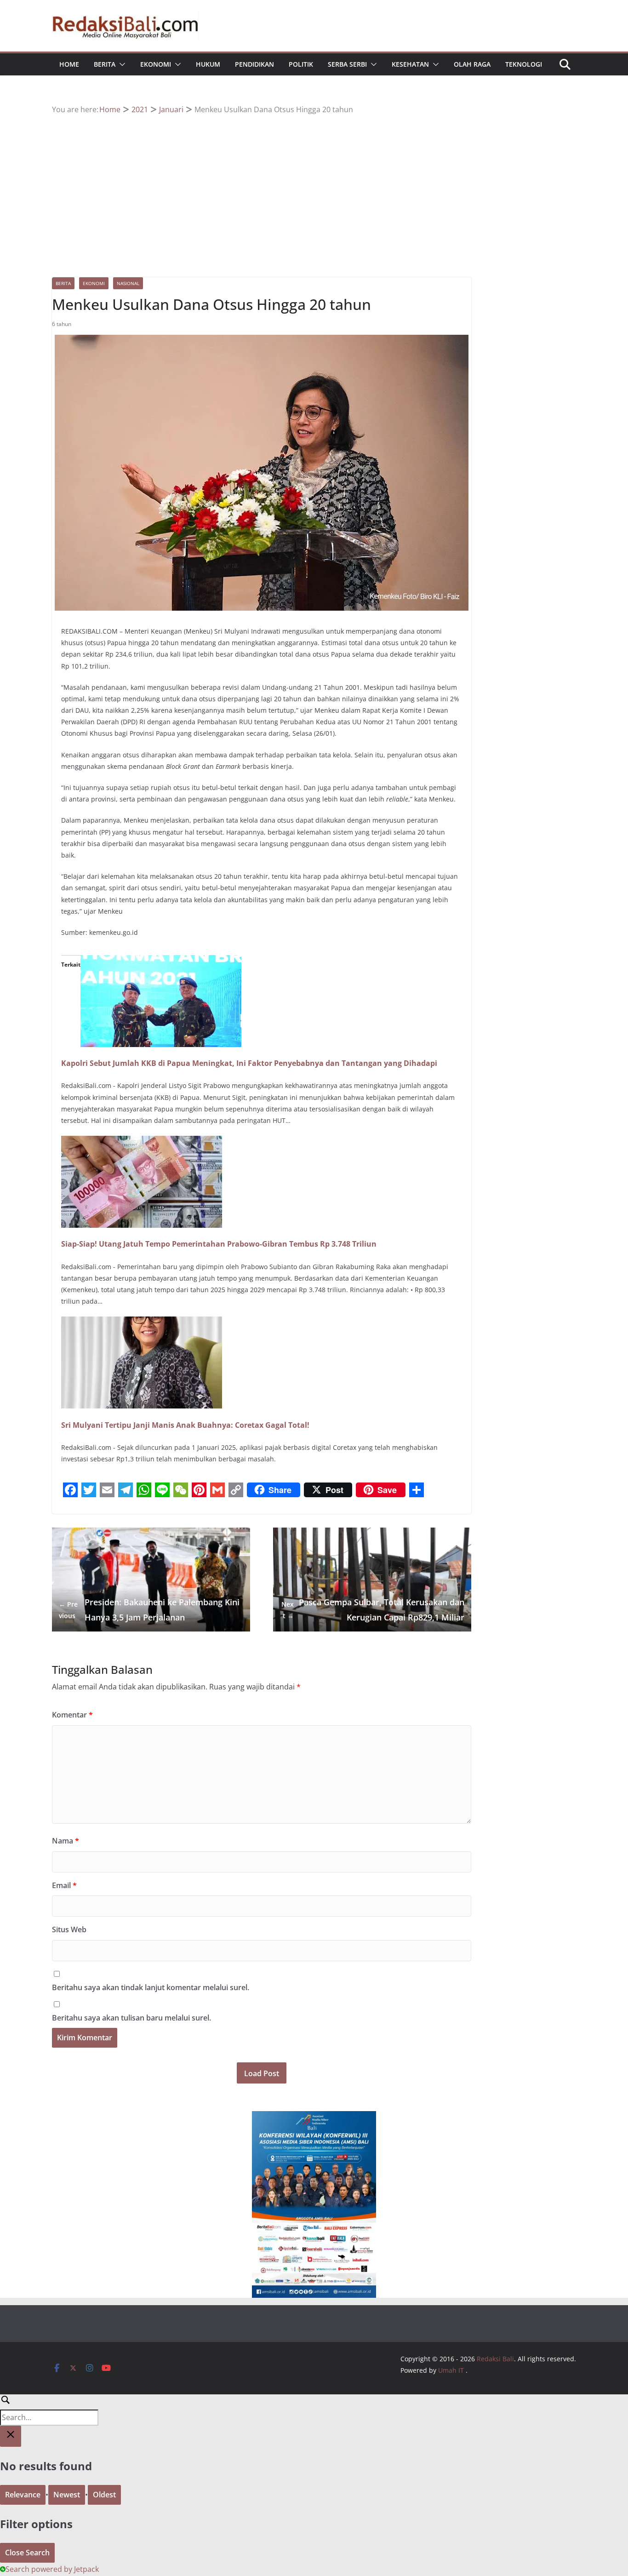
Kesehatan (410, 64)
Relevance (23, 2495)
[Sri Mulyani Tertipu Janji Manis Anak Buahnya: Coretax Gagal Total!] (142, 1323)
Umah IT (451, 2370)
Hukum (208, 64)
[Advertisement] (314, 185)
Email (64, 1885)
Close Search (27, 2553)
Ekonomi (156, 64)
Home (69, 64)
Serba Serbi (347, 64)
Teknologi (524, 64)
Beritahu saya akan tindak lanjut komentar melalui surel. (151, 1987)
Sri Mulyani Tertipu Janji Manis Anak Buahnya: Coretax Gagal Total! (185, 1425)
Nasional (128, 283)
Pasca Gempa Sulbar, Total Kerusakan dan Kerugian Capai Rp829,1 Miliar (373, 1609)
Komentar (72, 1715)
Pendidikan (254, 64)
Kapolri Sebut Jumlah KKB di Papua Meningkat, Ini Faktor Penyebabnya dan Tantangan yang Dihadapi (249, 1063)
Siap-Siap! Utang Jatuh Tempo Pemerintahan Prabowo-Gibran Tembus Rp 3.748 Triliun (219, 1244)
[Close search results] (11, 2436)
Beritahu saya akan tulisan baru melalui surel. (131, 2018)
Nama (66, 1841)
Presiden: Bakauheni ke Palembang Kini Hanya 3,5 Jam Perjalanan (149, 1609)
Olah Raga (472, 64)
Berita (105, 64)
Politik (301, 64)
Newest (67, 2495)
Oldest (104, 2495)
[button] (120, 64)
